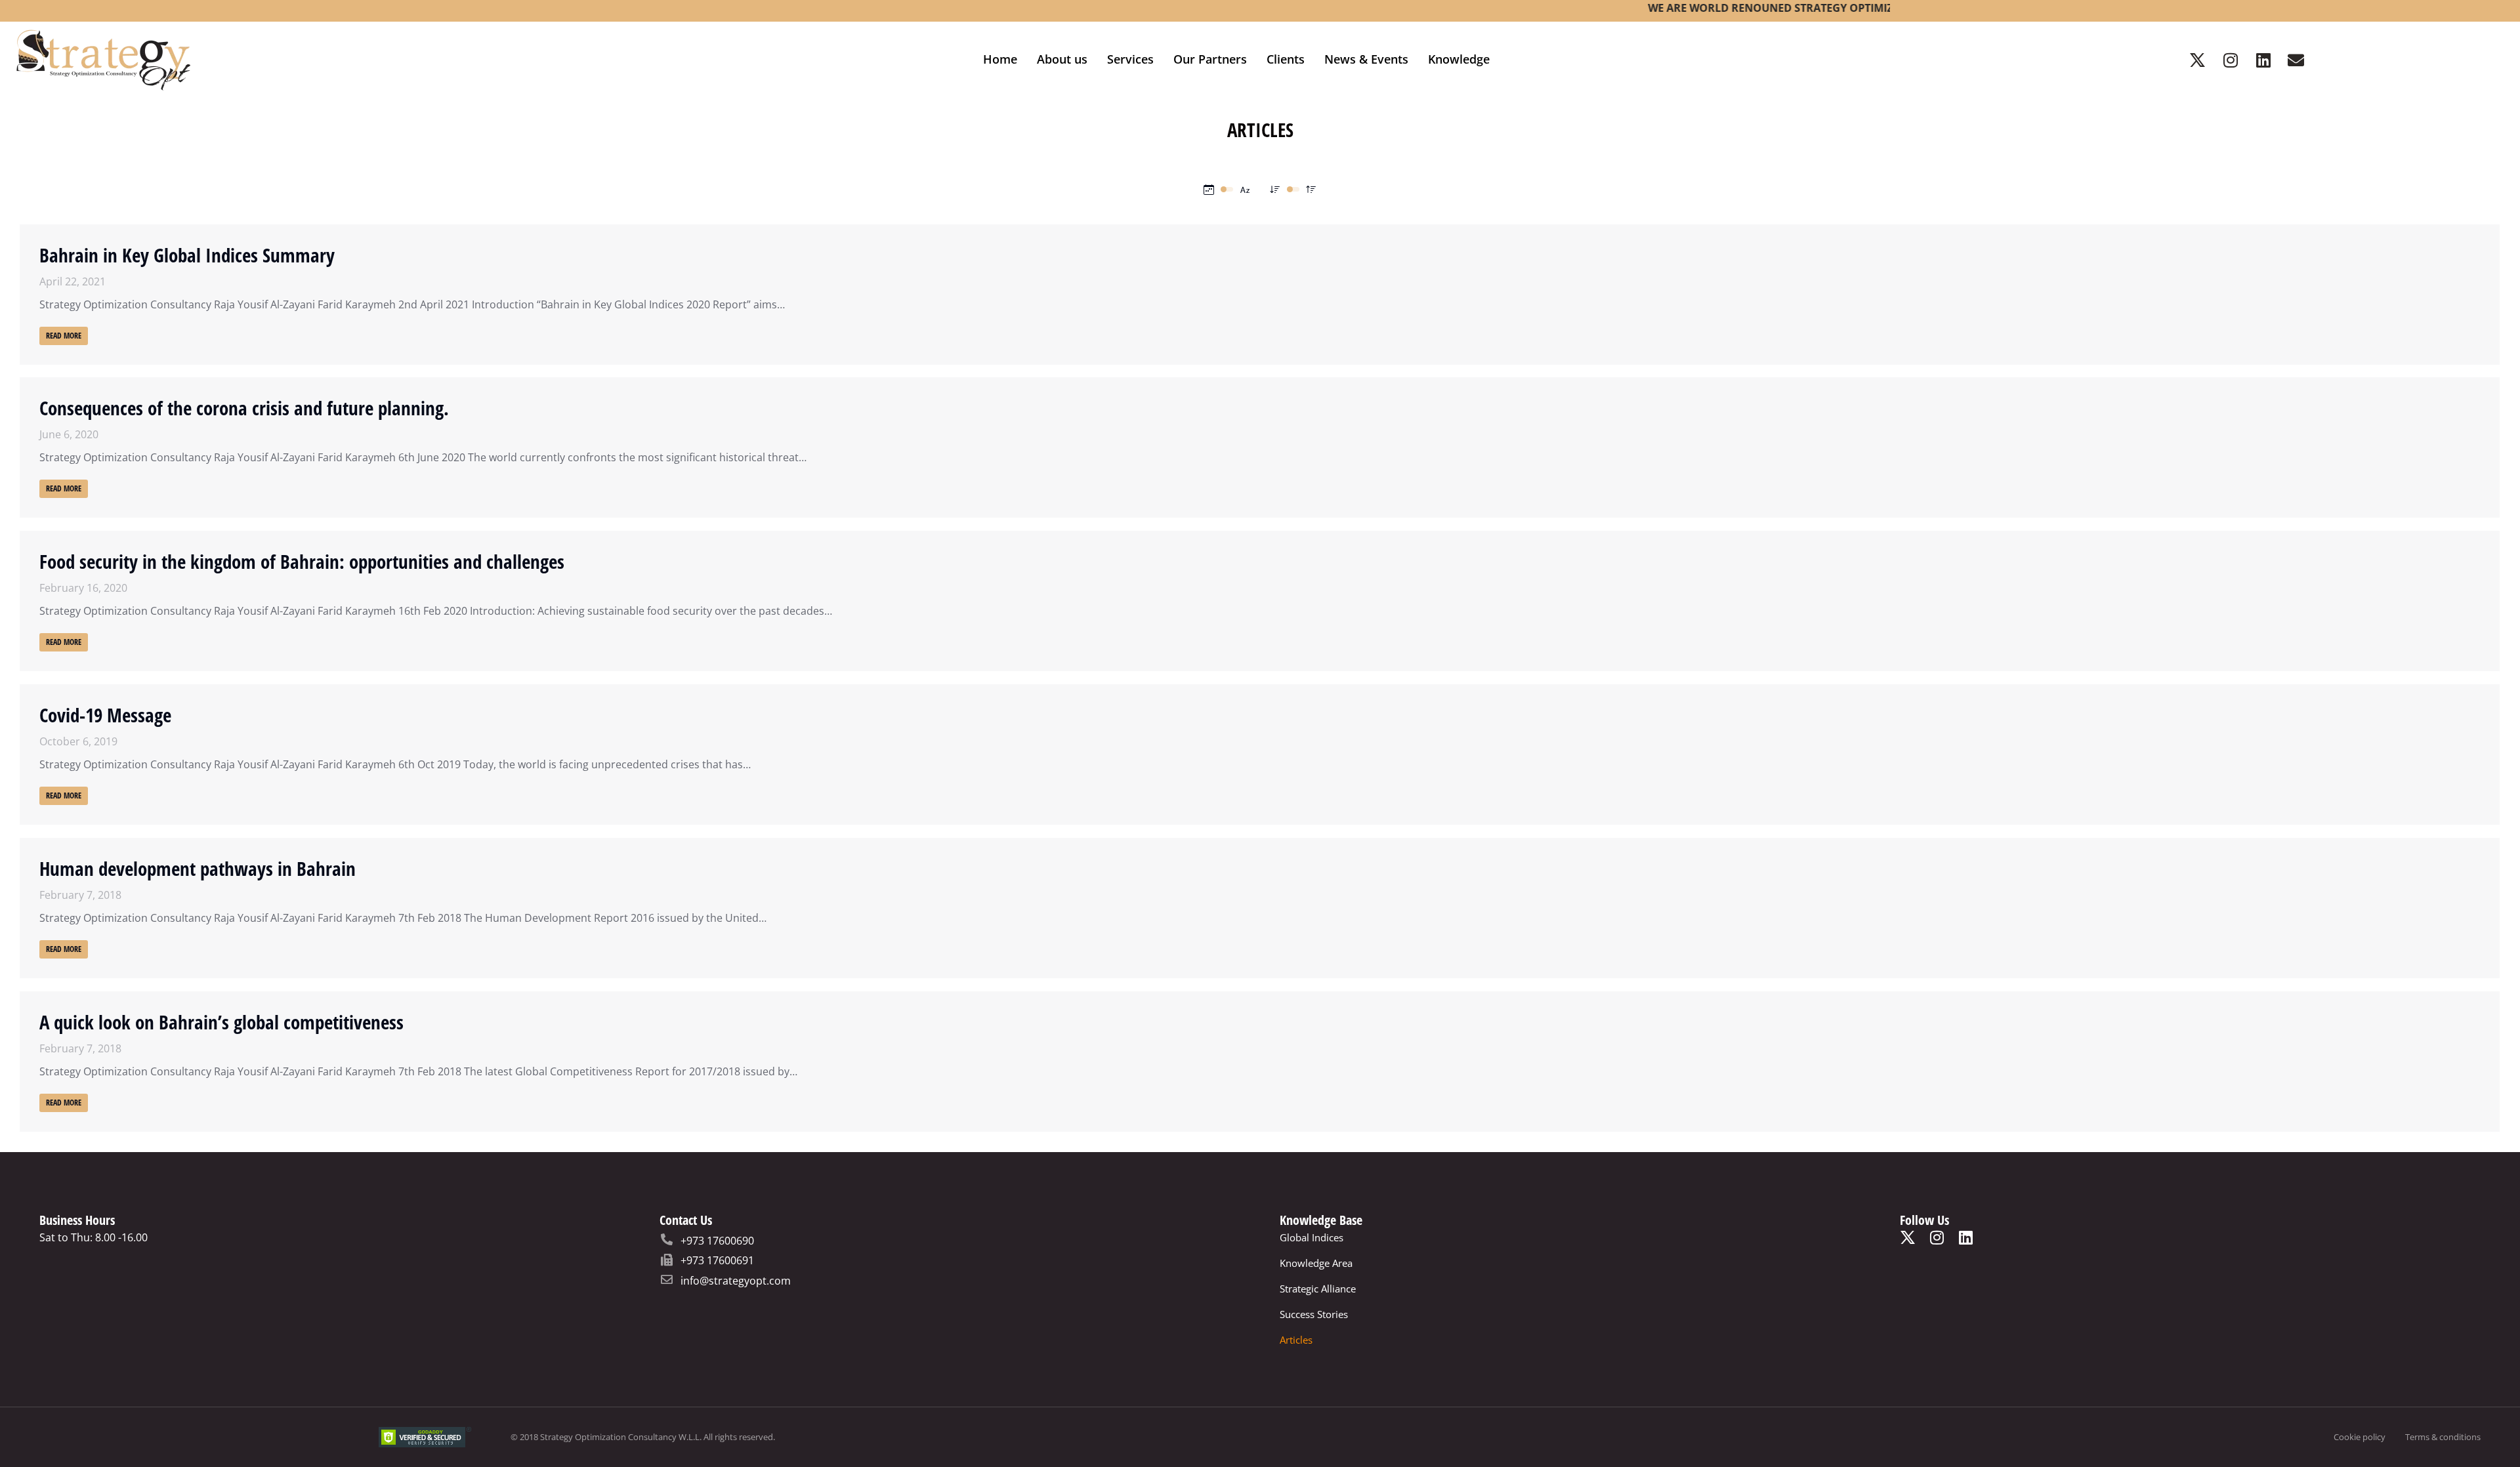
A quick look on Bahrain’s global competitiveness (221, 1022)
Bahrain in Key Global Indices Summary (187, 255)
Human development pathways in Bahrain (198, 868)
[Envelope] (2296, 60)
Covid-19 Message (105, 715)
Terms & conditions (2443, 1437)
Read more (64, 336)
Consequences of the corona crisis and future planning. (244, 408)
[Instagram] (2231, 60)
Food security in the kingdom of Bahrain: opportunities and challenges (302, 561)
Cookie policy (2360, 1437)
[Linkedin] (2263, 60)
